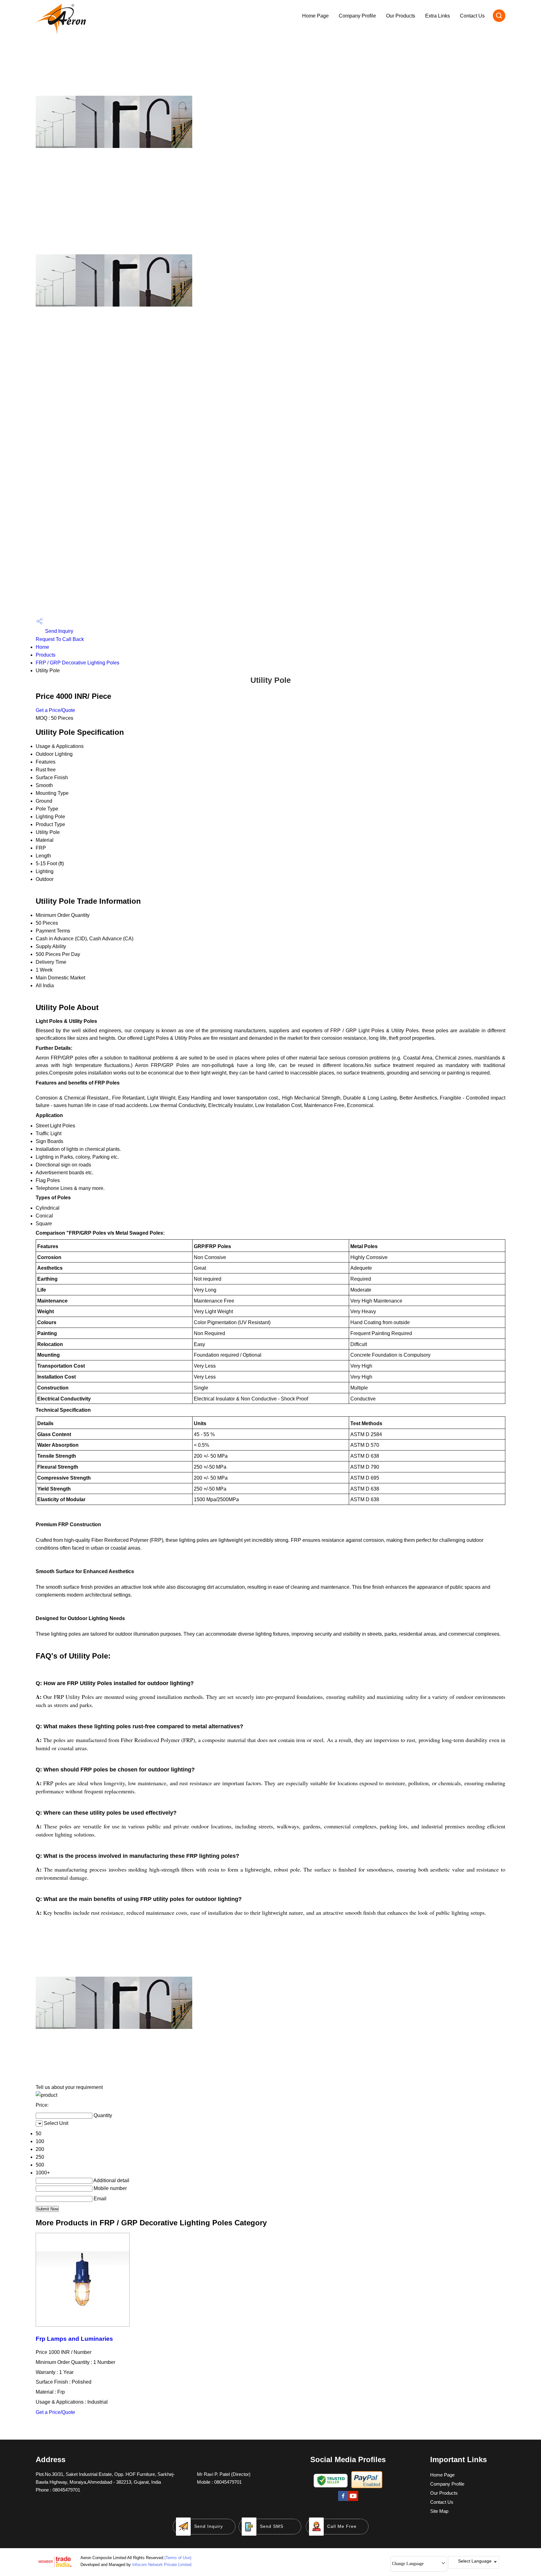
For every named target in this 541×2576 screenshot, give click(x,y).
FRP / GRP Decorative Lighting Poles (77, 663)
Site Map (439, 2511)
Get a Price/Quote (55, 710)
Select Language (475, 2561)
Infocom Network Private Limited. (162, 2565)
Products (46, 655)
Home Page (315, 16)
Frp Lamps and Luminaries (74, 2339)
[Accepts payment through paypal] (367, 2487)
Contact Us (472, 16)
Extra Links (438, 16)
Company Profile (357, 16)
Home (42, 647)
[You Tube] (353, 2500)
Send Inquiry (59, 631)
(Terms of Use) (178, 2558)
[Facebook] (343, 2500)
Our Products (401, 16)
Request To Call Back (60, 639)
